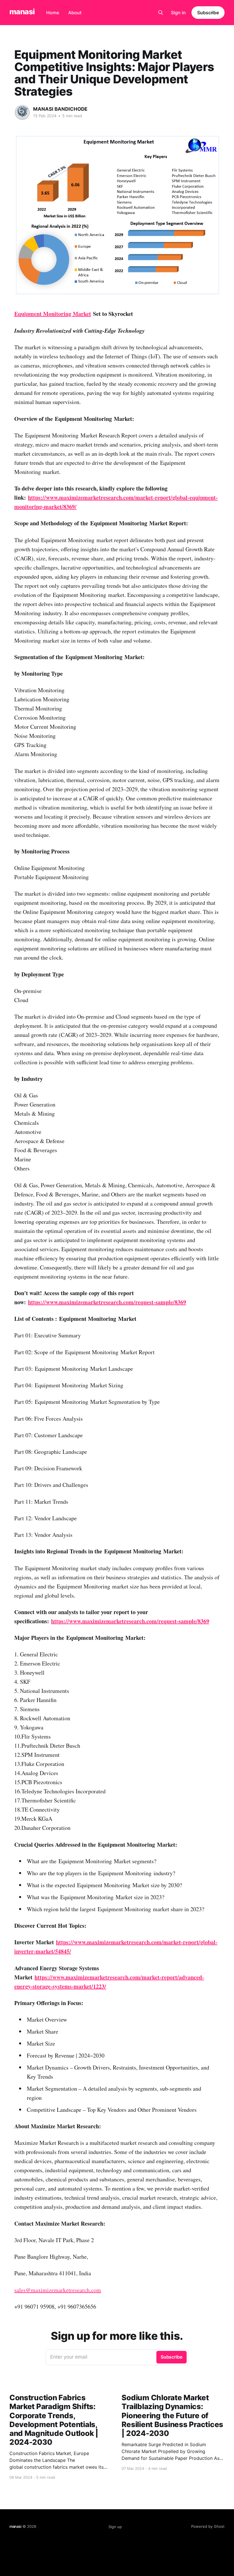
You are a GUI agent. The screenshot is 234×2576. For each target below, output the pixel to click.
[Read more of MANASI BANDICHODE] (22, 112)
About (75, 13)
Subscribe (208, 13)
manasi (22, 12)
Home (53, 13)
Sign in (178, 13)
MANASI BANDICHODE (60, 109)
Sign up (115, 2527)
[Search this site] (161, 13)
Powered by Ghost (208, 2526)
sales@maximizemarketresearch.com (58, 2290)
